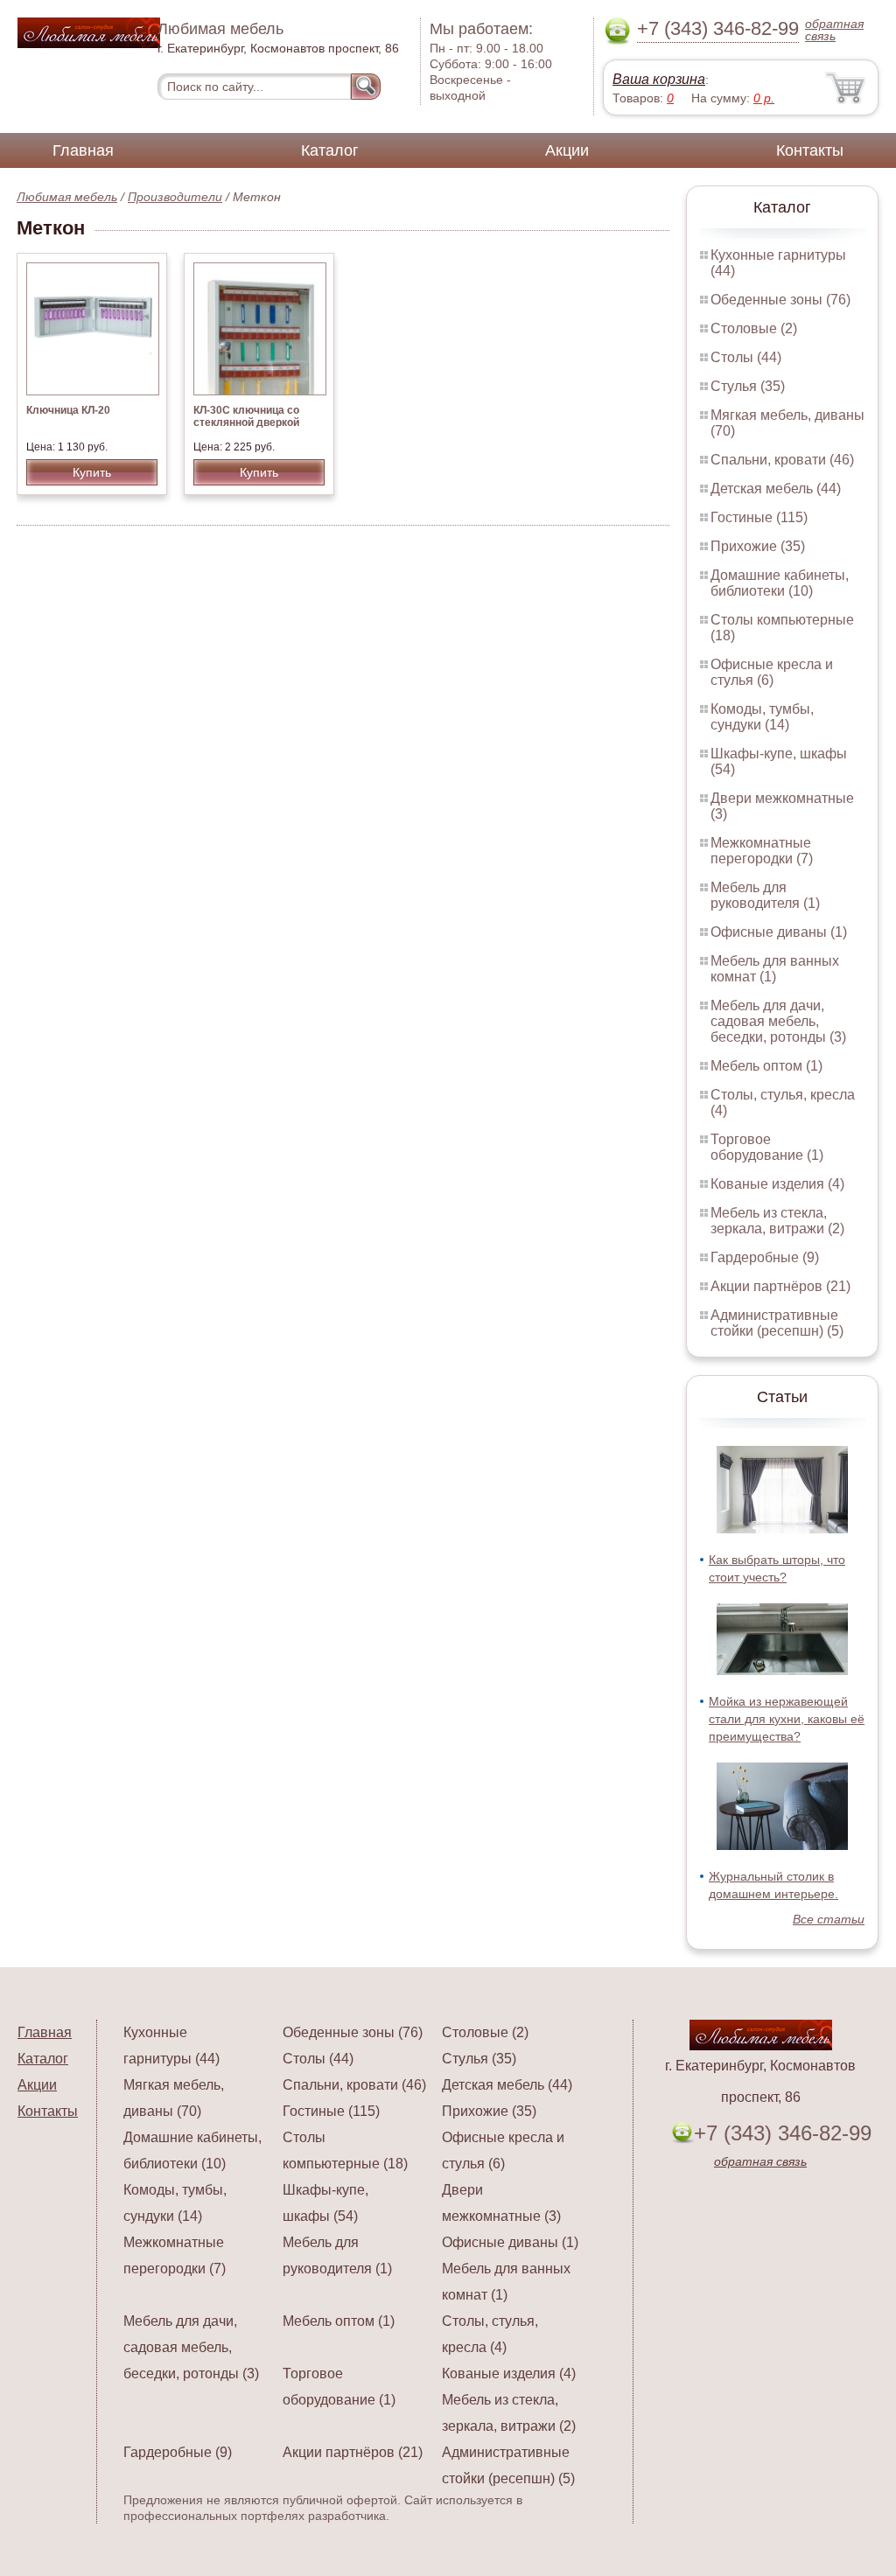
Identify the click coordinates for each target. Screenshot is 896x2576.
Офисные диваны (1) (779, 932)
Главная (83, 150)
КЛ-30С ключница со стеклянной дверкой (246, 416)
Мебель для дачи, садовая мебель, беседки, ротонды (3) (778, 1021)
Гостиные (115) (759, 517)
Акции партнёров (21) (780, 1286)
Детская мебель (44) (776, 489)
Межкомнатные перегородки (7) (762, 851)
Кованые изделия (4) (777, 1184)
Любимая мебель (67, 197)
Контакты (810, 150)
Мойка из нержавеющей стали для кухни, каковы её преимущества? (787, 1719)
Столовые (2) (754, 328)
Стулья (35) (748, 386)
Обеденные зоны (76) (780, 300)
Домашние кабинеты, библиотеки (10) (780, 583)
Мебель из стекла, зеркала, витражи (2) (777, 1221)
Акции (567, 150)
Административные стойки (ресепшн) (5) (777, 1323)
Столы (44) (746, 357)
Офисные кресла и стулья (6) (772, 672)
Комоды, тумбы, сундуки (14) (762, 717)
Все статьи (829, 1919)
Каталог (330, 150)
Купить (92, 472)
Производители (175, 197)
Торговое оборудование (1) (767, 1147)
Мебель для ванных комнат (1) (775, 969)
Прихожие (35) (758, 546)
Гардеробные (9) (765, 1257)
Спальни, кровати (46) (782, 460)
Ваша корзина (659, 79)
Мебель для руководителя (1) (765, 895)
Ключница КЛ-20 (68, 410)
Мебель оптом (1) (766, 1066)
